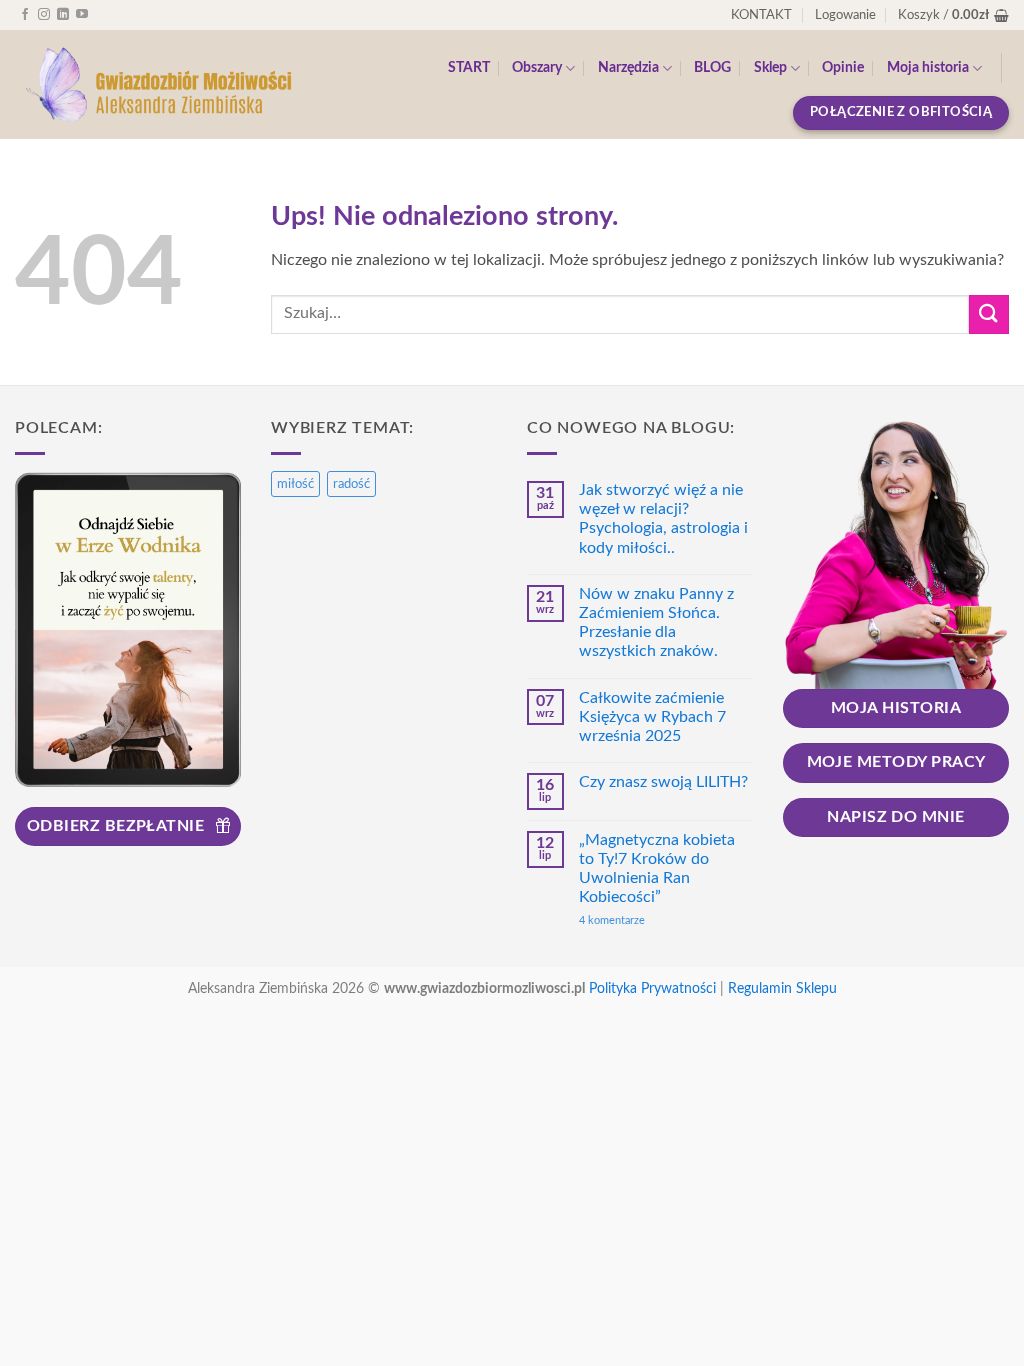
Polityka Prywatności (652, 988)
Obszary (537, 67)
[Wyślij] (989, 314)
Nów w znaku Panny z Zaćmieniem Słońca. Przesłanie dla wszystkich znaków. (656, 623)
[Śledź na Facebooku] (25, 15)
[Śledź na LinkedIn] (63, 15)
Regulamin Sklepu (782, 988)
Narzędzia (628, 67)
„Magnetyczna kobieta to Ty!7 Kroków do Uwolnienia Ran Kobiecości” (657, 869)
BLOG (712, 67)
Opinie (843, 67)
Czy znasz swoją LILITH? (663, 782)
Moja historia (928, 67)
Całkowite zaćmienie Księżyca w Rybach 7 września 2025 (652, 717)
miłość (295, 484)
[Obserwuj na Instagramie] (44, 15)
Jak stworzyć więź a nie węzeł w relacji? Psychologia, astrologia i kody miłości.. (663, 519)
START (469, 67)
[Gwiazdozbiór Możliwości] (157, 85)
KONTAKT (761, 15)
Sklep (770, 67)
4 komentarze (645, 920)
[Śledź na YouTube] (82, 15)
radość (351, 484)
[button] (845, 15)
